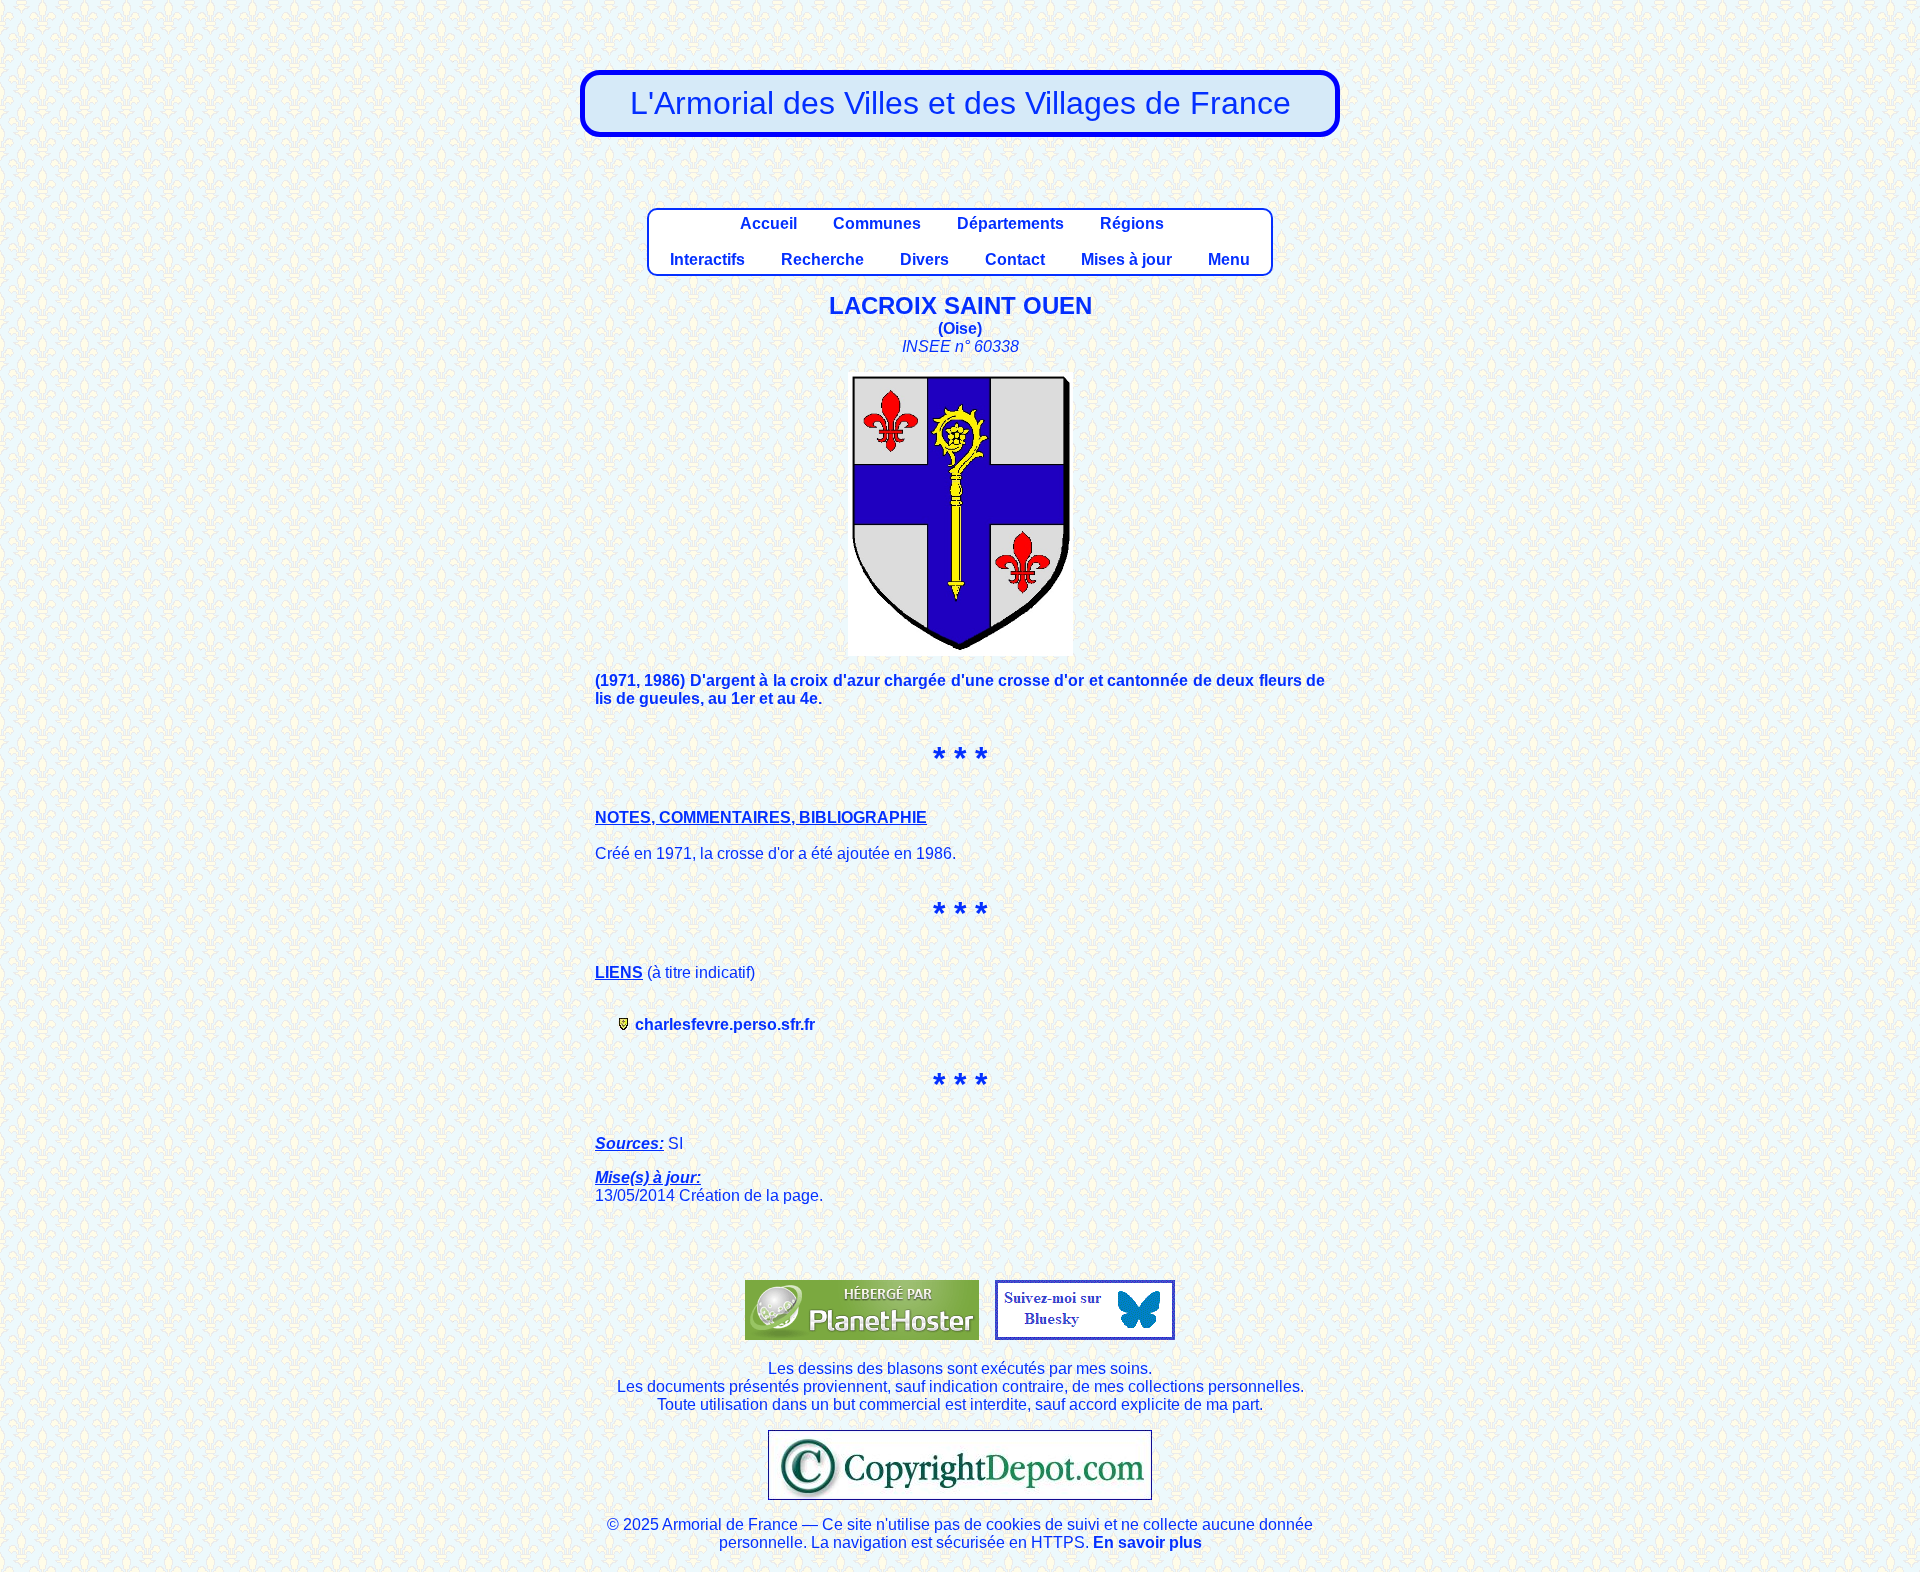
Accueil (768, 223)
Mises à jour (1126, 259)
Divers (924, 259)
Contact (1015, 259)
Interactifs (707, 259)
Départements (1010, 223)
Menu (1229, 259)
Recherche (822, 259)
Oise (960, 328)
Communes (877, 223)
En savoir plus (1147, 1542)
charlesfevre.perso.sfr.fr (725, 1024)
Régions (1132, 223)
